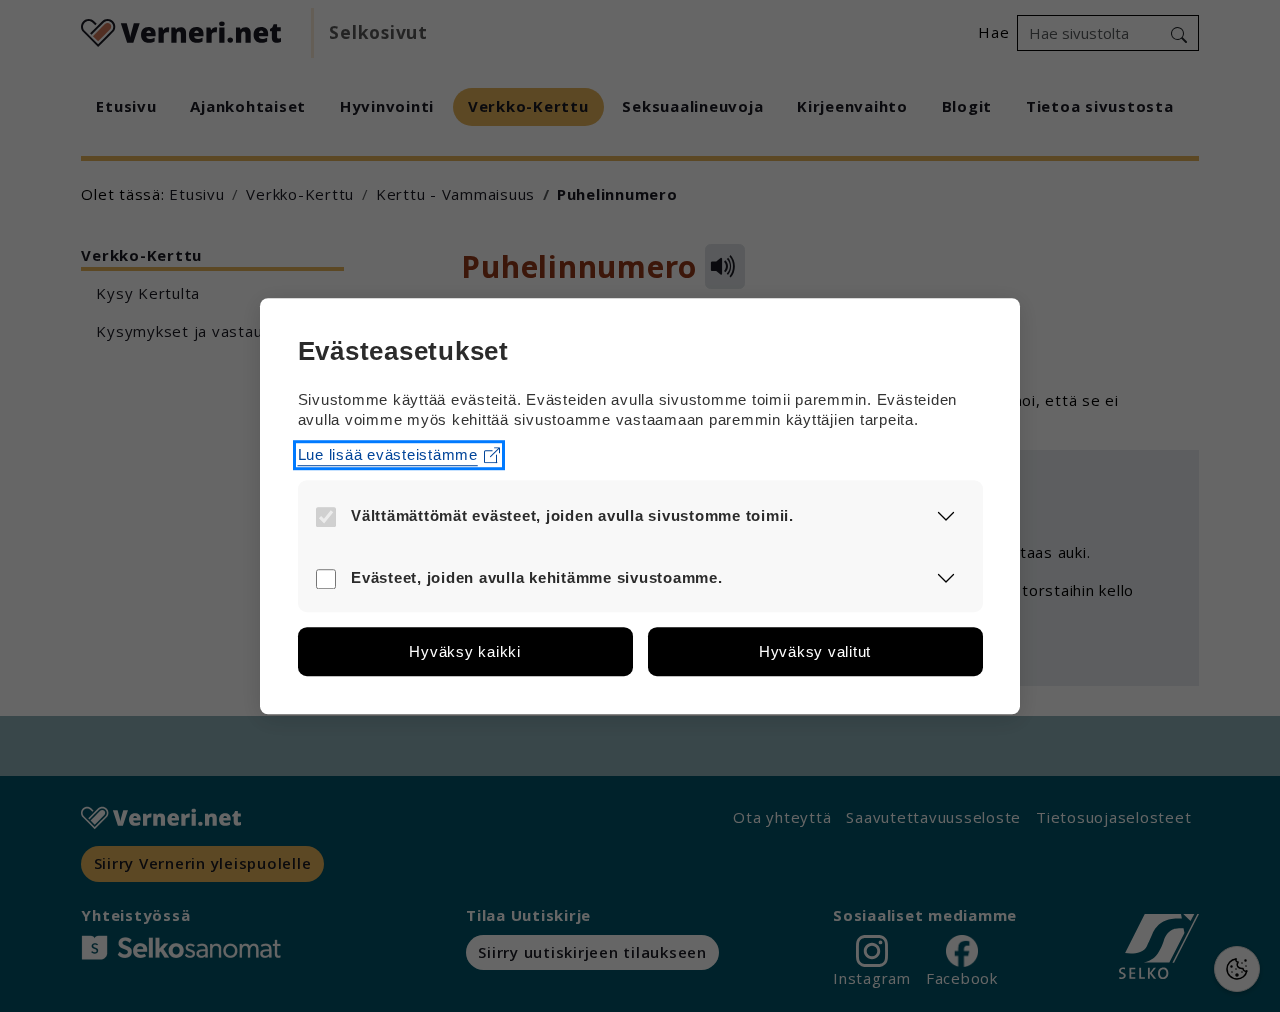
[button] (946, 515)
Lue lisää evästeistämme (388, 454)
